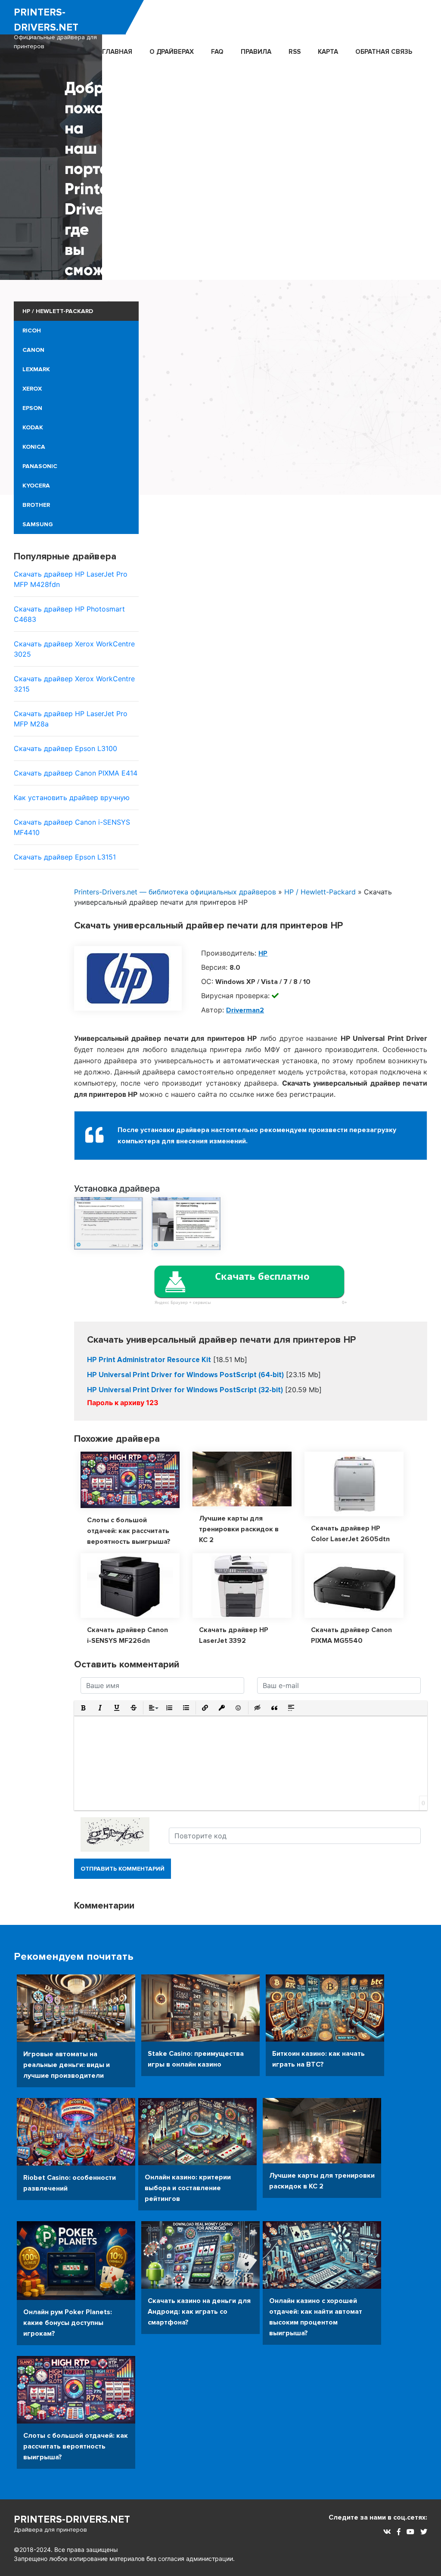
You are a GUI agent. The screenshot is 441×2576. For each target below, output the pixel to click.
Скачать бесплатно (262, 1276)
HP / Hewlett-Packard (58, 311)
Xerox (32, 389)
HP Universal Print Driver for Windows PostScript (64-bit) (185, 1375)
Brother (36, 505)
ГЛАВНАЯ (117, 52)
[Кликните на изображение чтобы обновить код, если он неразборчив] (115, 1834)
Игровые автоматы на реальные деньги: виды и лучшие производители (67, 2065)
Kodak (33, 427)
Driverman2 (245, 1010)
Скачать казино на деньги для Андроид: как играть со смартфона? (199, 2312)
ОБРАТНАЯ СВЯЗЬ (384, 52)
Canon (33, 350)
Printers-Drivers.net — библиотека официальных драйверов (175, 892)
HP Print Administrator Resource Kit (149, 1360)
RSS (295, 52)
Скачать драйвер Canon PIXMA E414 (76, 773)
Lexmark (36, 369)
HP (263, 953)
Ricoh (32, 331)
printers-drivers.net (55, 28)
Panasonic (40, 466)
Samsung (38, 524)
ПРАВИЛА (256, 52)
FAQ (217, 52)
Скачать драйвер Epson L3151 (65, 857)
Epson (32, 408)
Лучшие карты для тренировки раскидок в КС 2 (239, 1529)
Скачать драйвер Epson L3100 (65, 748)
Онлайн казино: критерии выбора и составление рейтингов (188, 2188)
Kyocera (36, 486)
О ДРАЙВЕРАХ (172, 52)
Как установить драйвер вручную (72, 798)
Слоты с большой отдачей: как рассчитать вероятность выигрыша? (129, 1531)
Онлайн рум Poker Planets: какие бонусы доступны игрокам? (68, 2323)
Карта (328, 52)
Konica (34, 447)
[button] (83, 1708)
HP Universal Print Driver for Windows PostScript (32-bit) (185, 1390)
